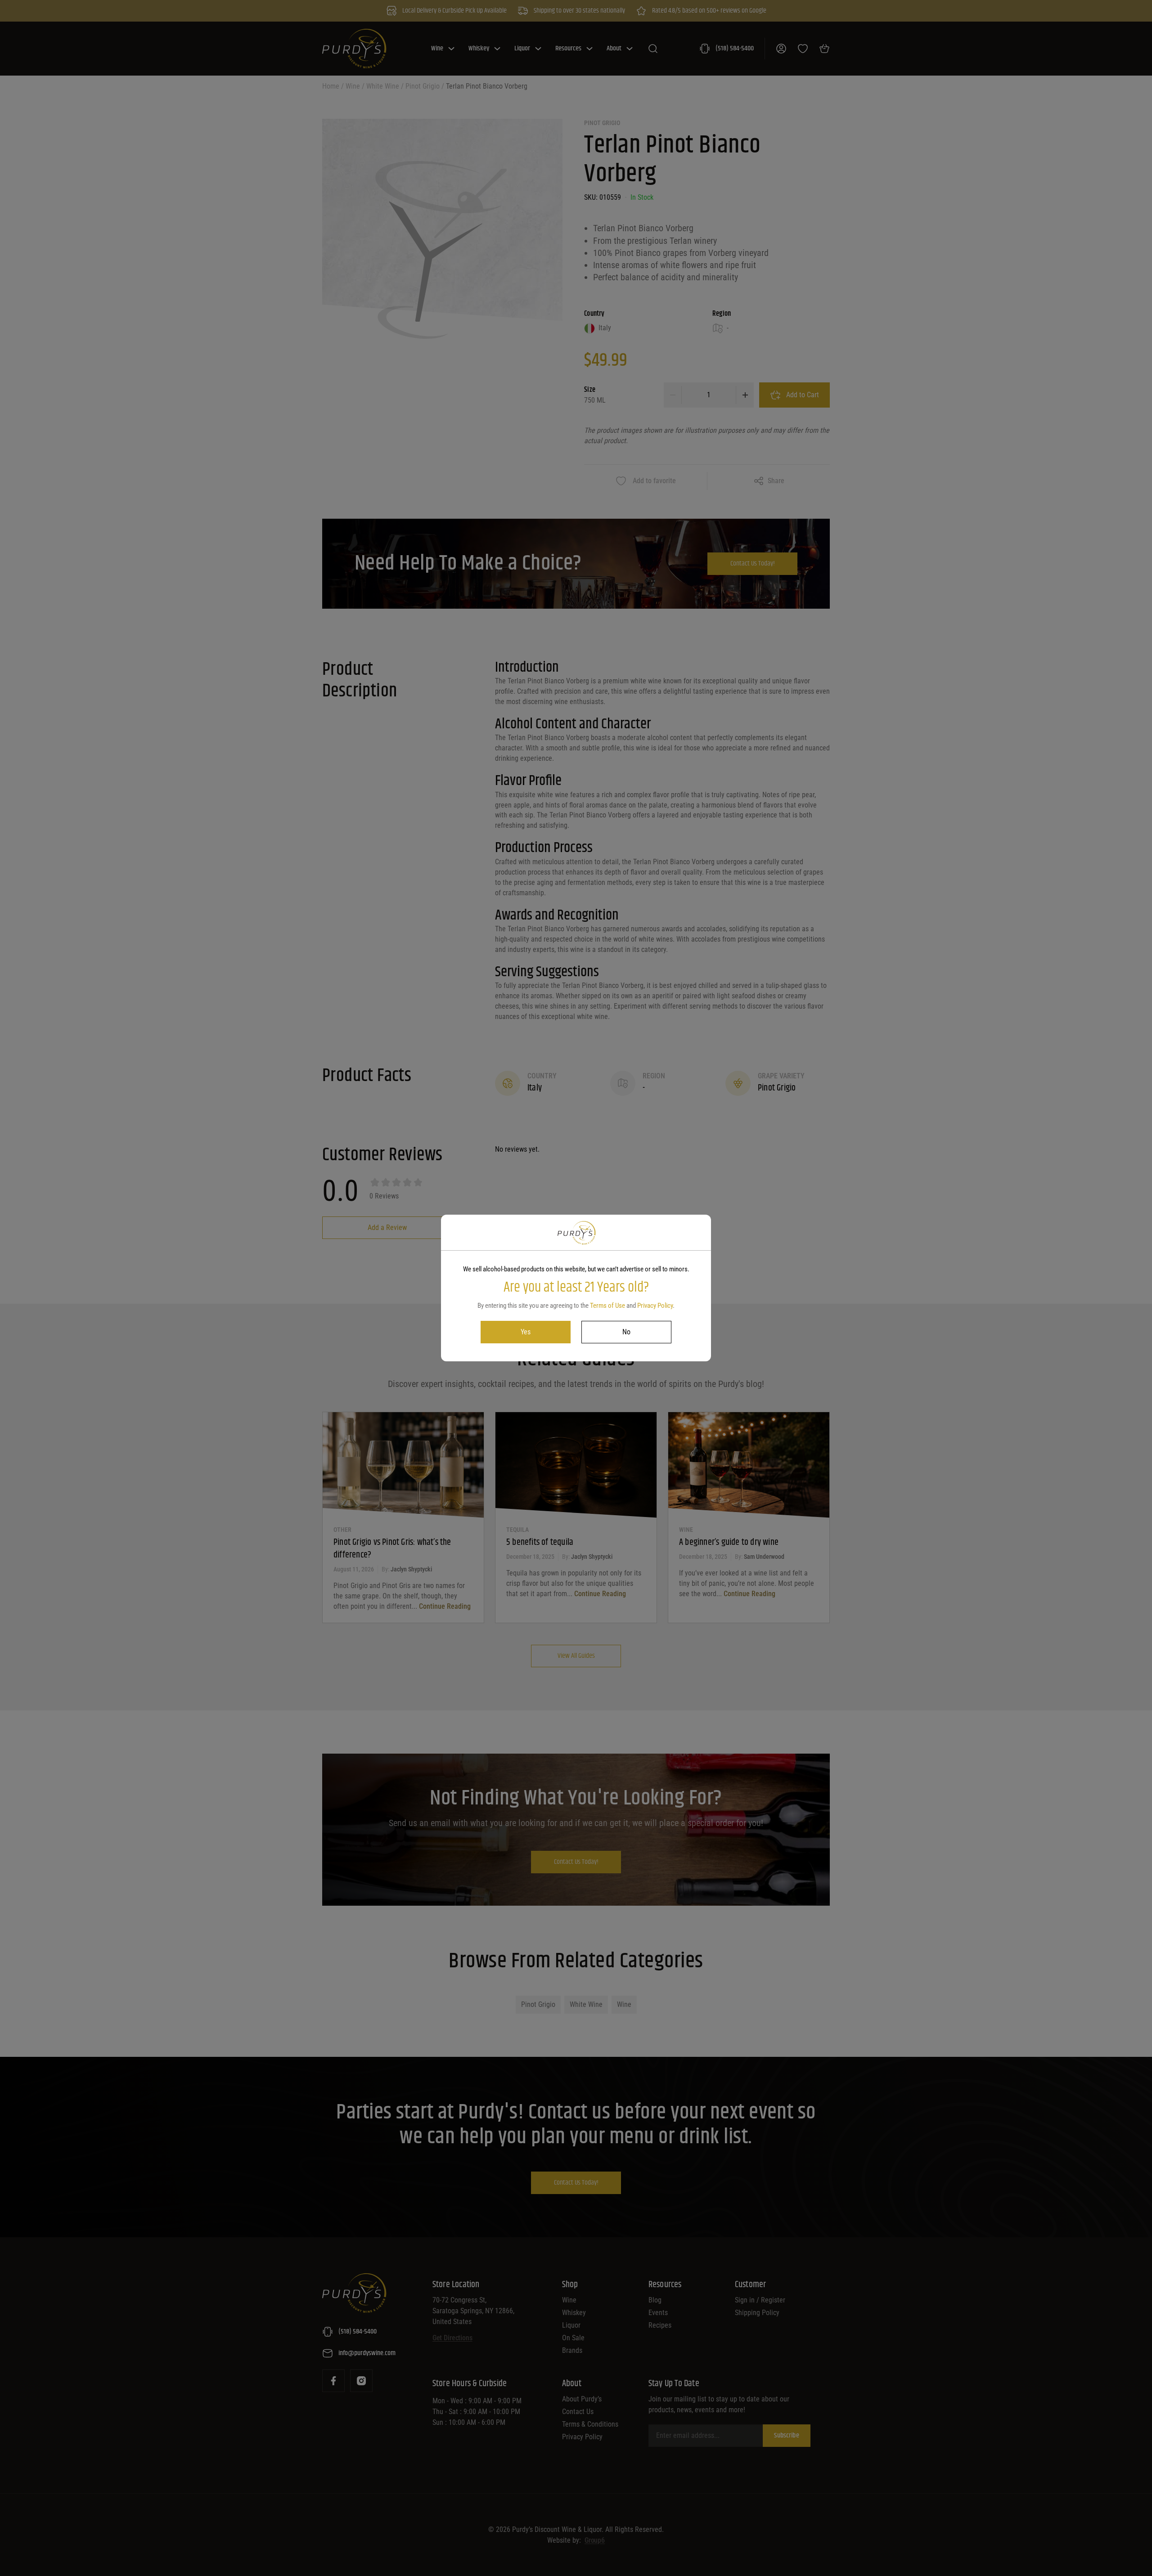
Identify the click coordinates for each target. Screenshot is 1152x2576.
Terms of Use (607, 1306)
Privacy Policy (655, 1306)
